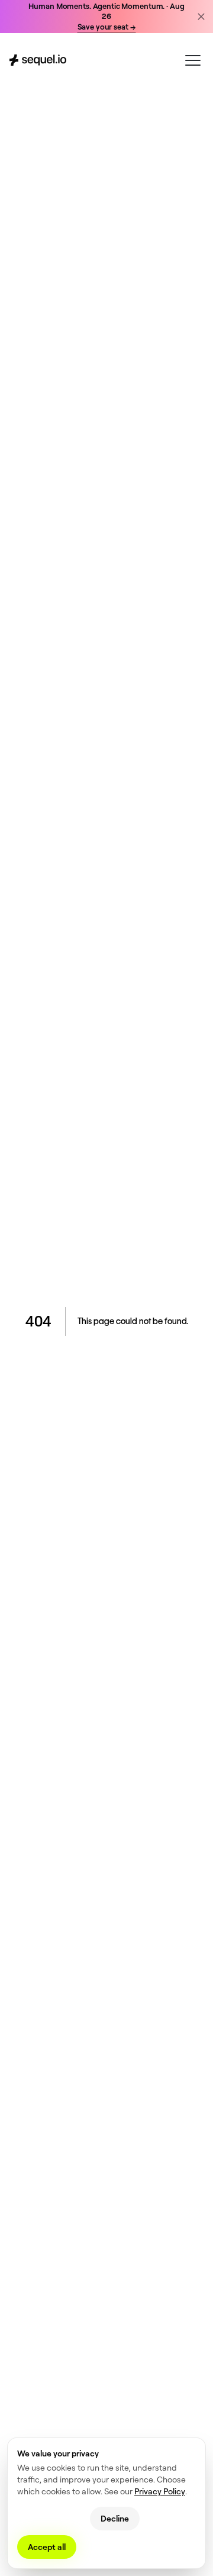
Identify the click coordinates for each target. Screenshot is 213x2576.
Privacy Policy (160, 2491)
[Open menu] (193, 60)
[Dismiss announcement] (201, 17)
